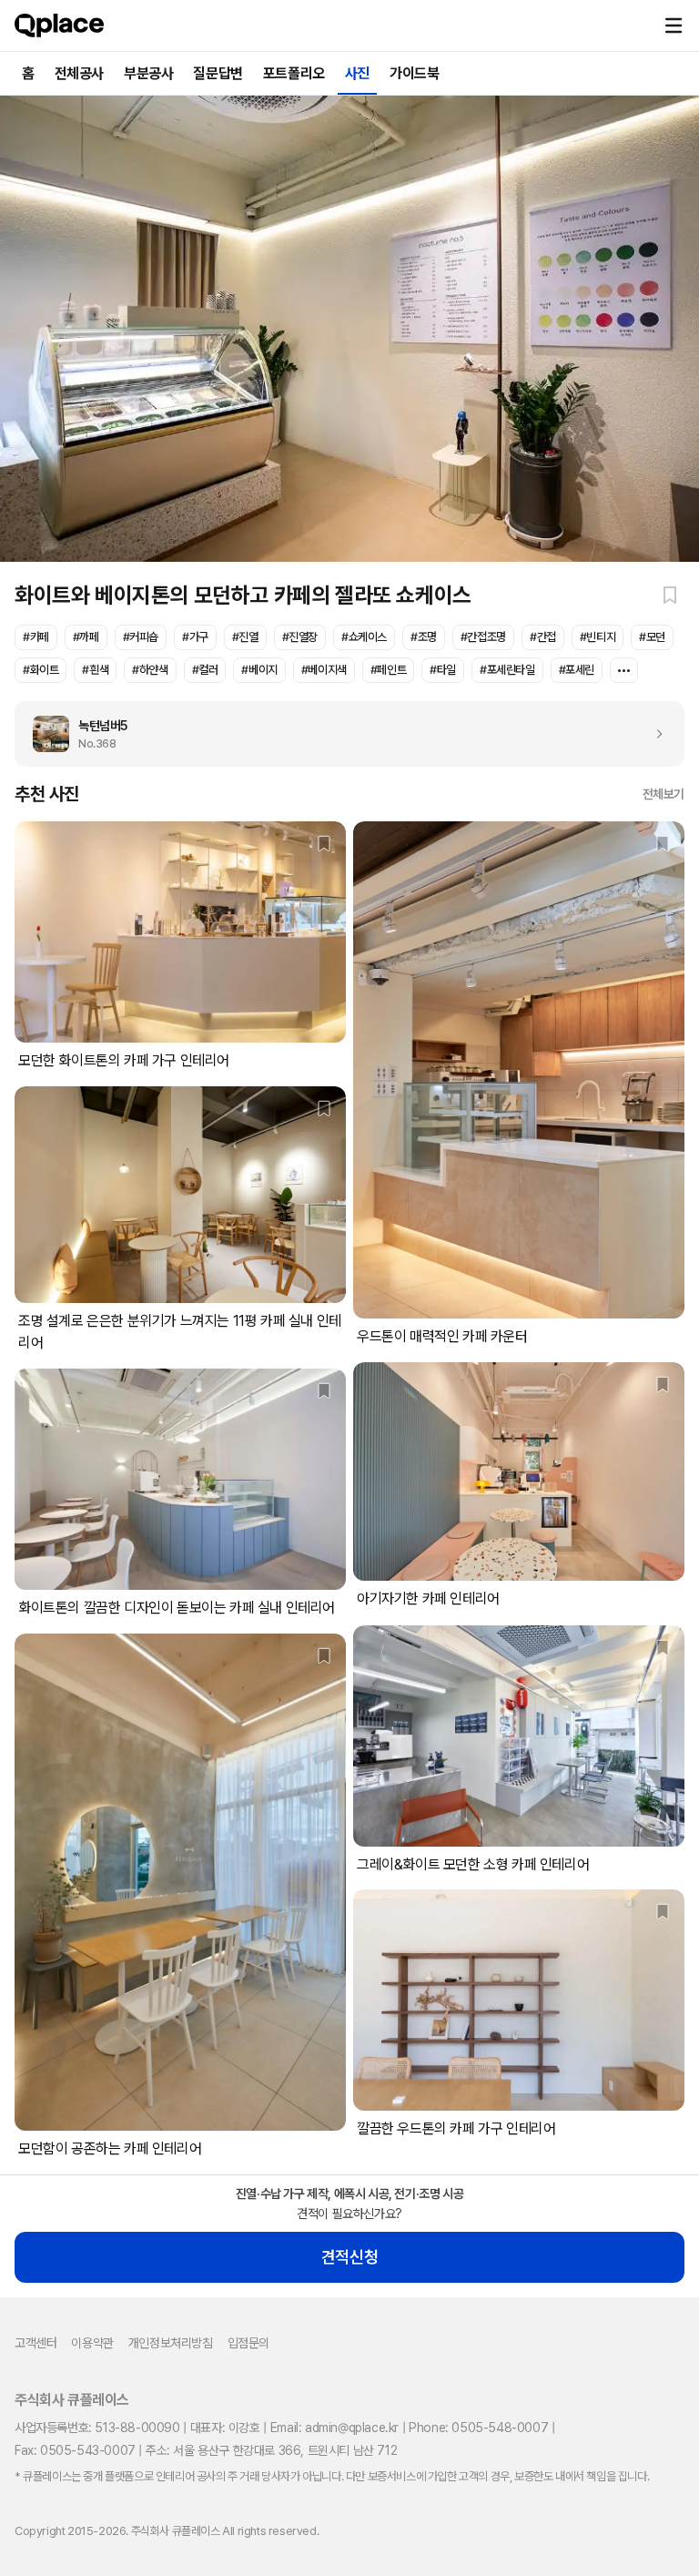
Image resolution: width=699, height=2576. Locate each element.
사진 (357, 73)
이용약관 (92, 2343)
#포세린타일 (507, 670)
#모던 (652, 637)
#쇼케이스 (364, 637)
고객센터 (35, 2343)
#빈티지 (598, 637)
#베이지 (259, 670)
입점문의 (248, 2343)
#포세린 (577, 670)
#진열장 (300, 637)
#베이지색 (324, 670)
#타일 (443, 670)
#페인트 (388, 670)
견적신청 (349, 2257)
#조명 (424, 637)
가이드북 (414, 73)
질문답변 (218, 73)
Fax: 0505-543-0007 (75, 2450)
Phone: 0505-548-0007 (478, 2428)
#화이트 (41, 670)
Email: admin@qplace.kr (334, 2428)
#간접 (543, 637)
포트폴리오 (294, 73)
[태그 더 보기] (624, 670)
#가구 (195, 637)
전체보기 (664, 794)
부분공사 (148, 73)
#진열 (245, 637)
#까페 (86, 637)
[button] (674, 25)
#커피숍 (141, 637)
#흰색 (95, 670)
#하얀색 (150, 670)
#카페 (36, 637)
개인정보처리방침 (171, 2343)
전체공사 (79, 73)
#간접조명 (483, 637)
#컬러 (205, 670)
